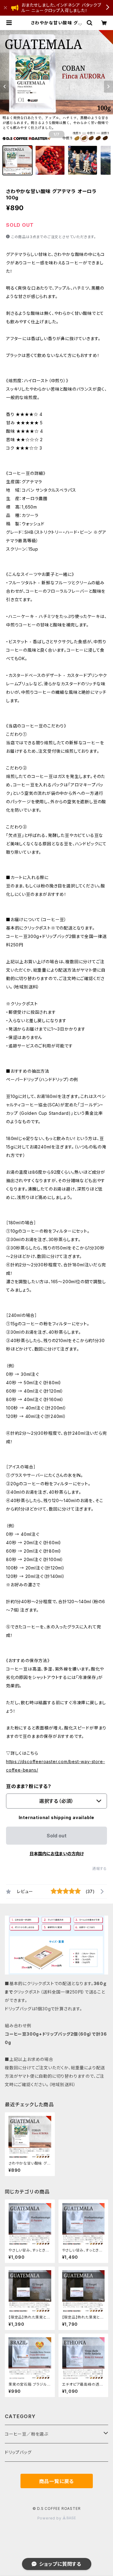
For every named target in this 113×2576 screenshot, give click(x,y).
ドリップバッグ (18, 2452)
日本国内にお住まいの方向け (57, 1854)
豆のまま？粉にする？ (29, 1786)
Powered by (50, 2518)
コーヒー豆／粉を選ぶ (27, 2434)
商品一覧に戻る (57, 2481)
